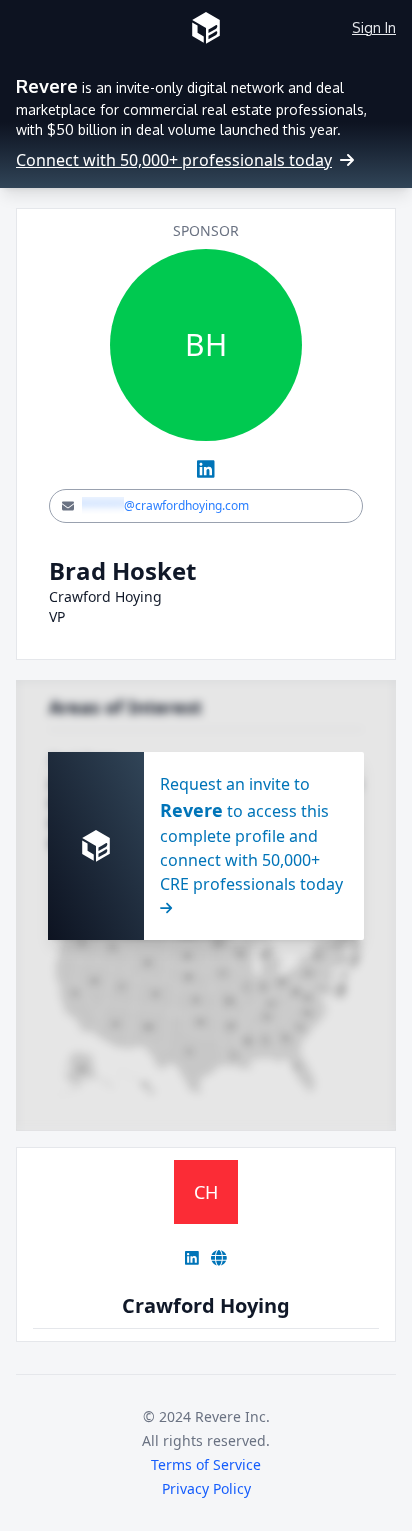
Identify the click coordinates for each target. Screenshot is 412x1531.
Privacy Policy (206, 1488)
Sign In (374, 27)
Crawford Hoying (206, 1305)
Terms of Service (206, 1464)
